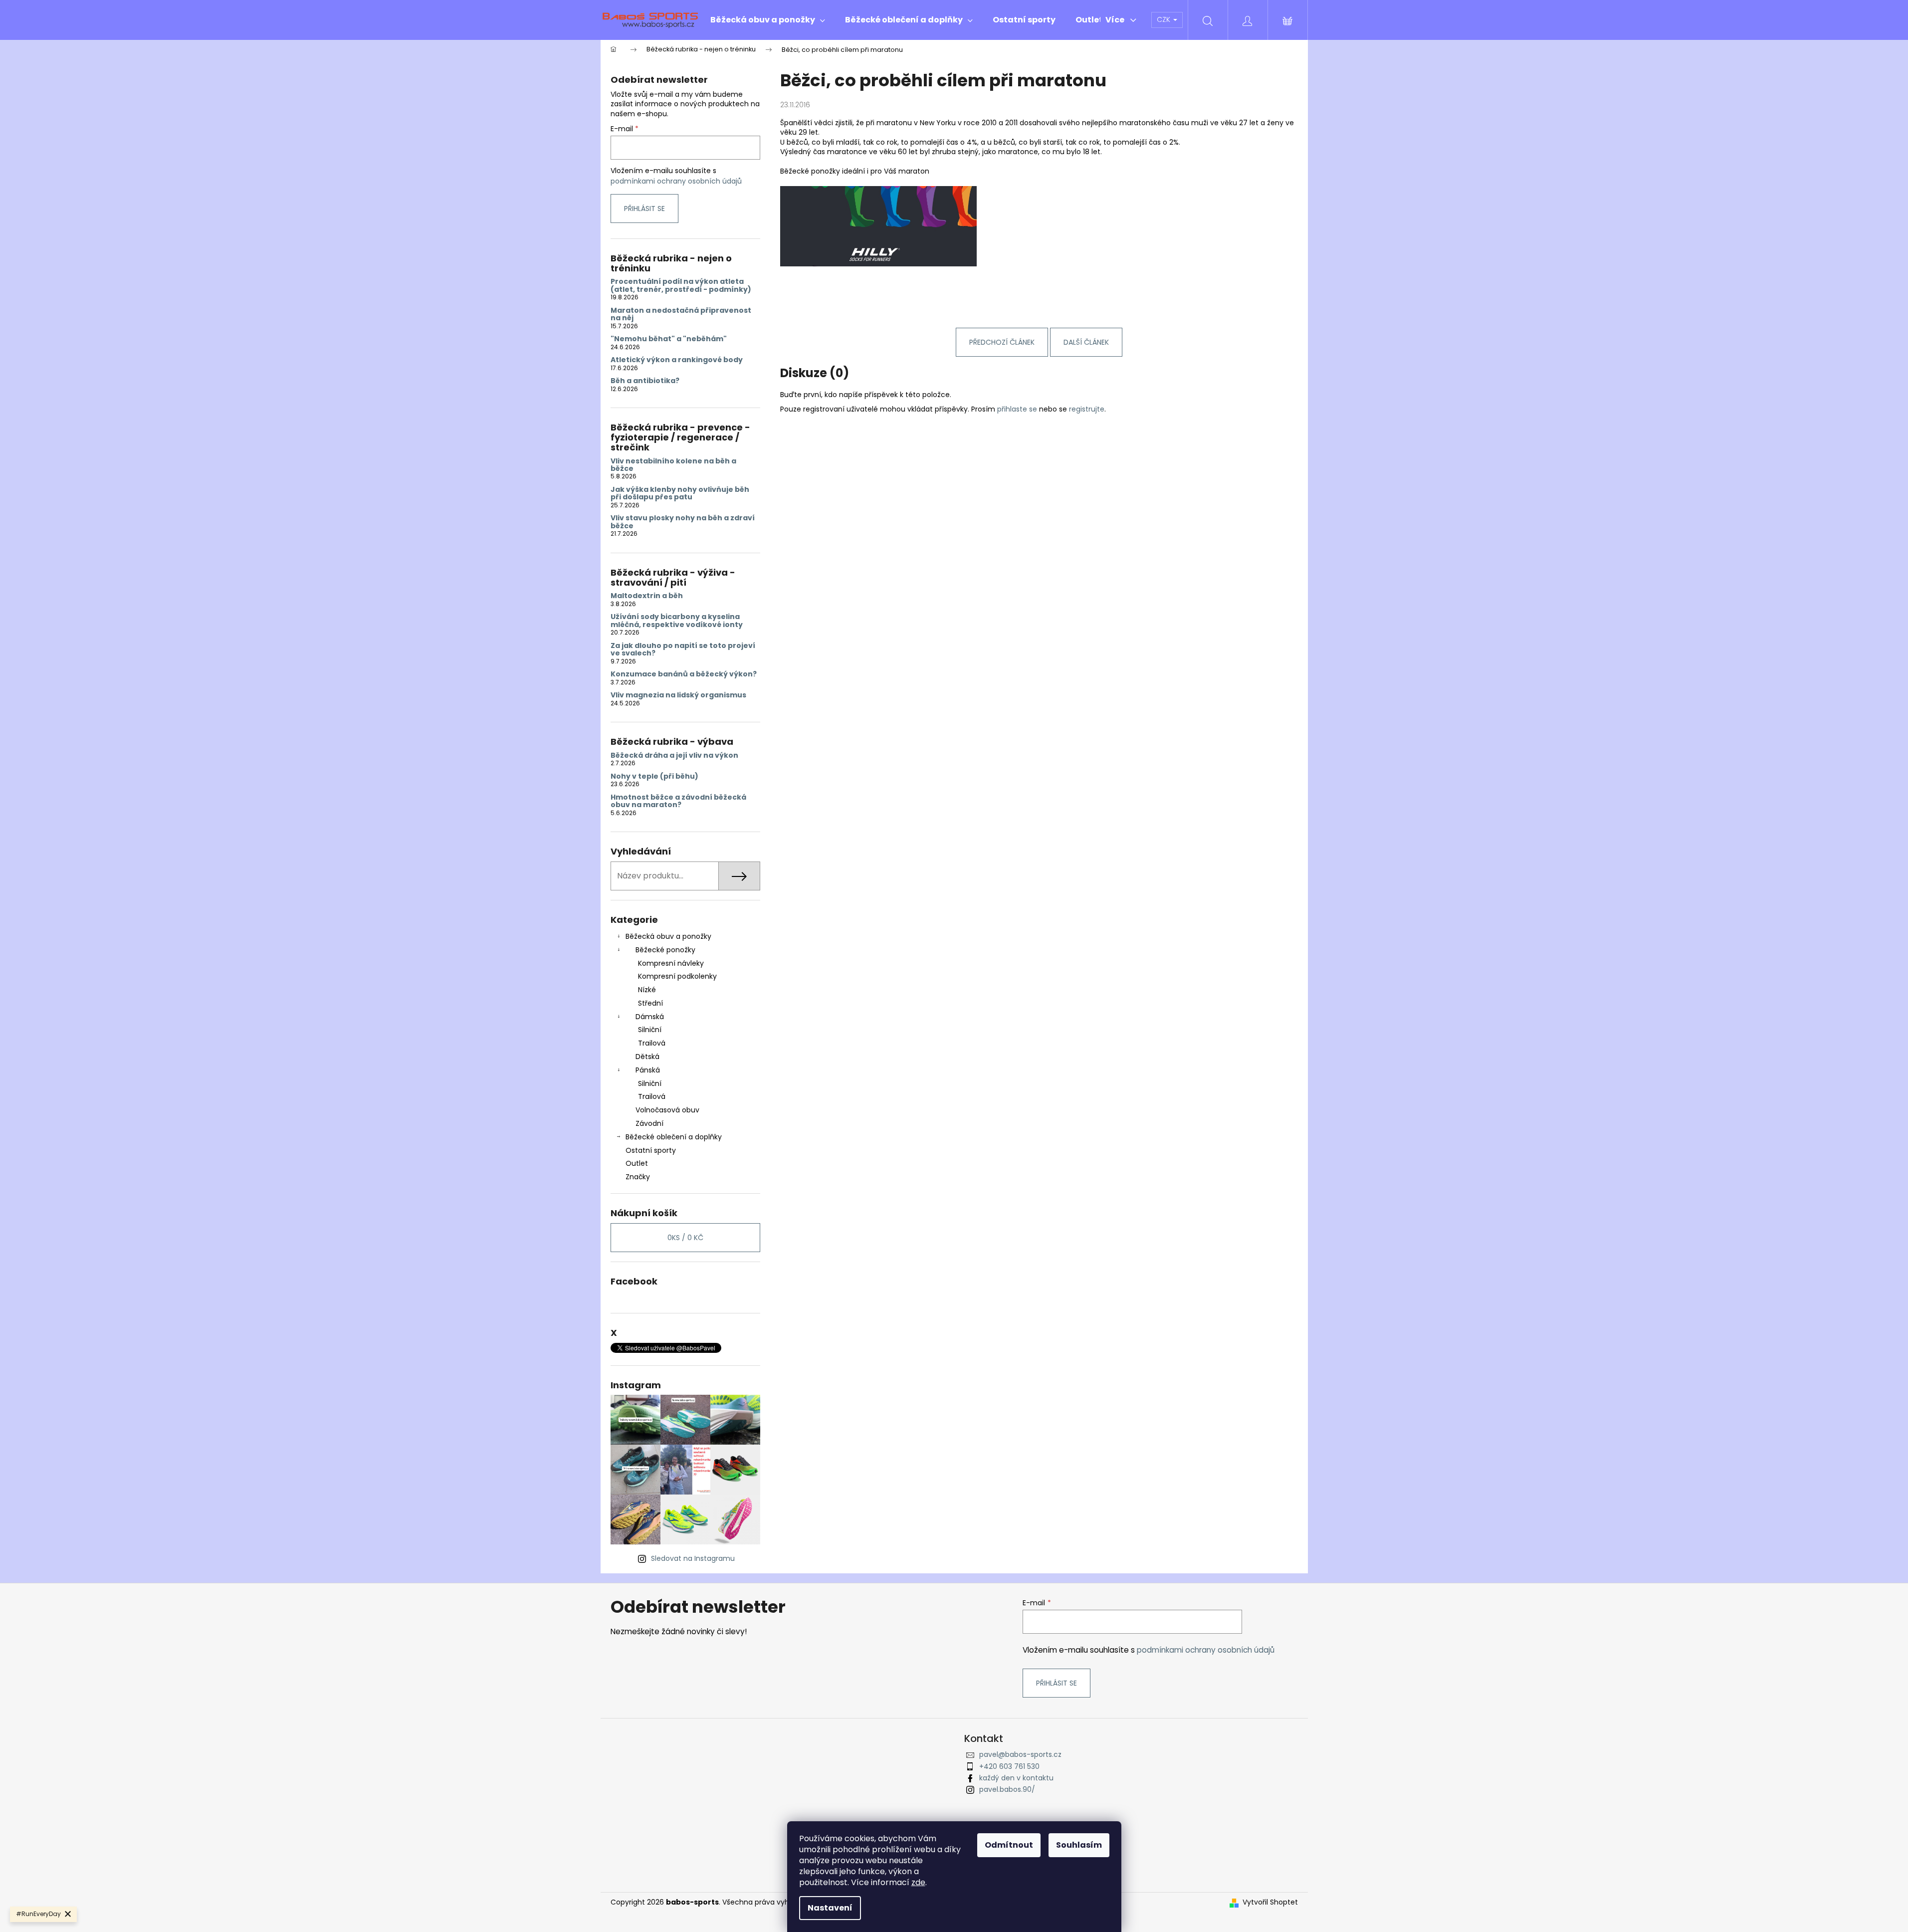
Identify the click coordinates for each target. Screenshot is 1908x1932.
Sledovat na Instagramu (693, 1558)
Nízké (647, 990)
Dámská (650, 1017)
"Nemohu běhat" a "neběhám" (669, 339)
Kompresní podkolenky (677, 976)
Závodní (649, 1123)
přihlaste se (1017, 409)
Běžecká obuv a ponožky (668, 936)
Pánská (648, 1070)
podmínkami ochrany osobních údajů (676, 181)
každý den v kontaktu (1016, 1778)
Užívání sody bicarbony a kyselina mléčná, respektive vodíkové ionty (677, 621)
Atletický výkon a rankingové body (677, 360)
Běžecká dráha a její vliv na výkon (674, 755)
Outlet (637, 1163)
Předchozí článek (1002, 342)
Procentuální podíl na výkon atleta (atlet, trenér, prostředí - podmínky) (681, 286)
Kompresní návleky (671, 963)
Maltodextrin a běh (647, 596)
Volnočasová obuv (667, 1110)
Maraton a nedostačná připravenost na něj (681, 315)
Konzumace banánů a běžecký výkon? (684, 674)
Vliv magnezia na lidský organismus (678, 695)
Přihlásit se (644, 209)
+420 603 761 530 (1009, 1766)
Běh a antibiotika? (645, 381)
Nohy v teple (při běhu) (654, 776)
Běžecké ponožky (665, 950)
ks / (685, 1238)
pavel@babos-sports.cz (1020, 1754)
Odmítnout (1009, 1845)
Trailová (652, 1043)
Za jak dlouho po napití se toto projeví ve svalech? (683, 650)
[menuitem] (768, 20)
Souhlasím (1079, 1845)
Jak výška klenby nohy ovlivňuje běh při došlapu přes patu (680, 494)
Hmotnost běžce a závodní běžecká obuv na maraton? (678, 801)
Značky (638, 1177)
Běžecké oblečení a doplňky (674, 1137)
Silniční (650, 1030)
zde (918, 1882)
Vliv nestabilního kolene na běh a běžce (673, 465)
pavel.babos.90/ (1007, 1789)
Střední (650, 1003)
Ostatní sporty (651, 1150)
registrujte (1087, 409)
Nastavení (830, 1908)
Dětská (647, 1057)
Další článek (1086, 342)
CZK (1165, 19)
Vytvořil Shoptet (1270, 1902)
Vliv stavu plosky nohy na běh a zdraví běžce (683, 522)
